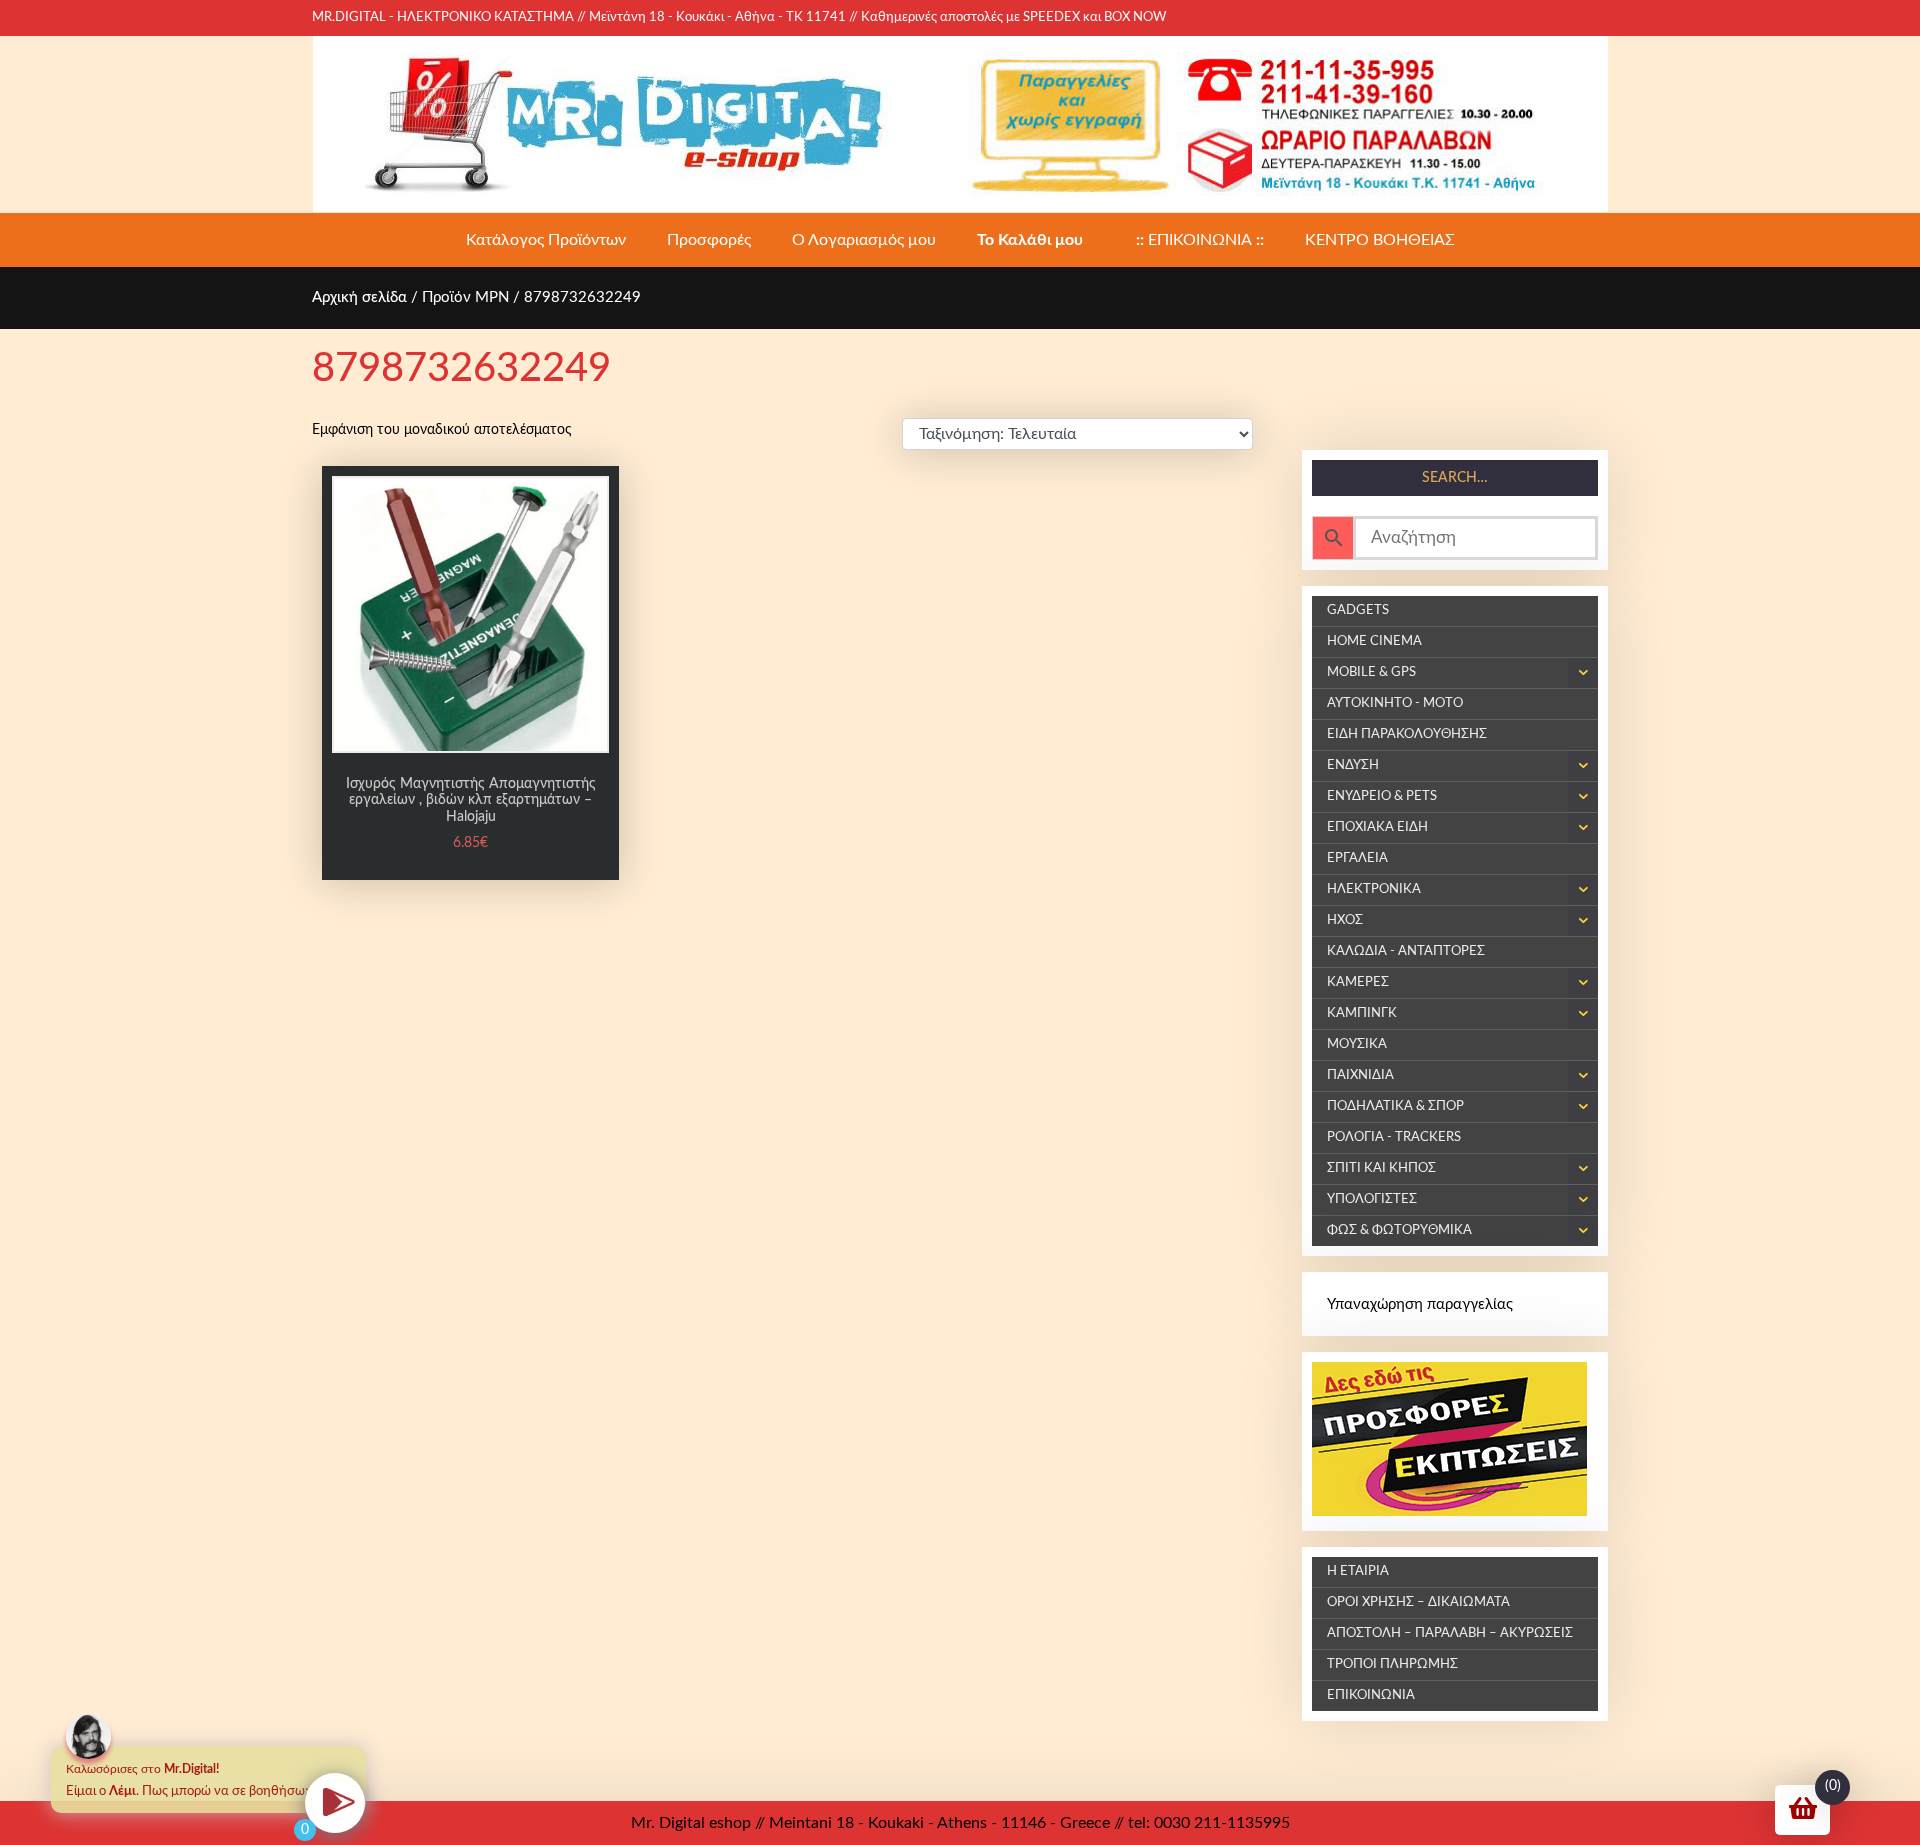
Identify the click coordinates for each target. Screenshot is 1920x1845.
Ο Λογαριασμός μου (864, 240)
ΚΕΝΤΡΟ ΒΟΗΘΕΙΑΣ (1380, 240)
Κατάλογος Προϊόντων (546, 240)
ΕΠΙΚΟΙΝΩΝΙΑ (1200, 240)
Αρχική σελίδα (359, 297)
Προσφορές (709, 240)
